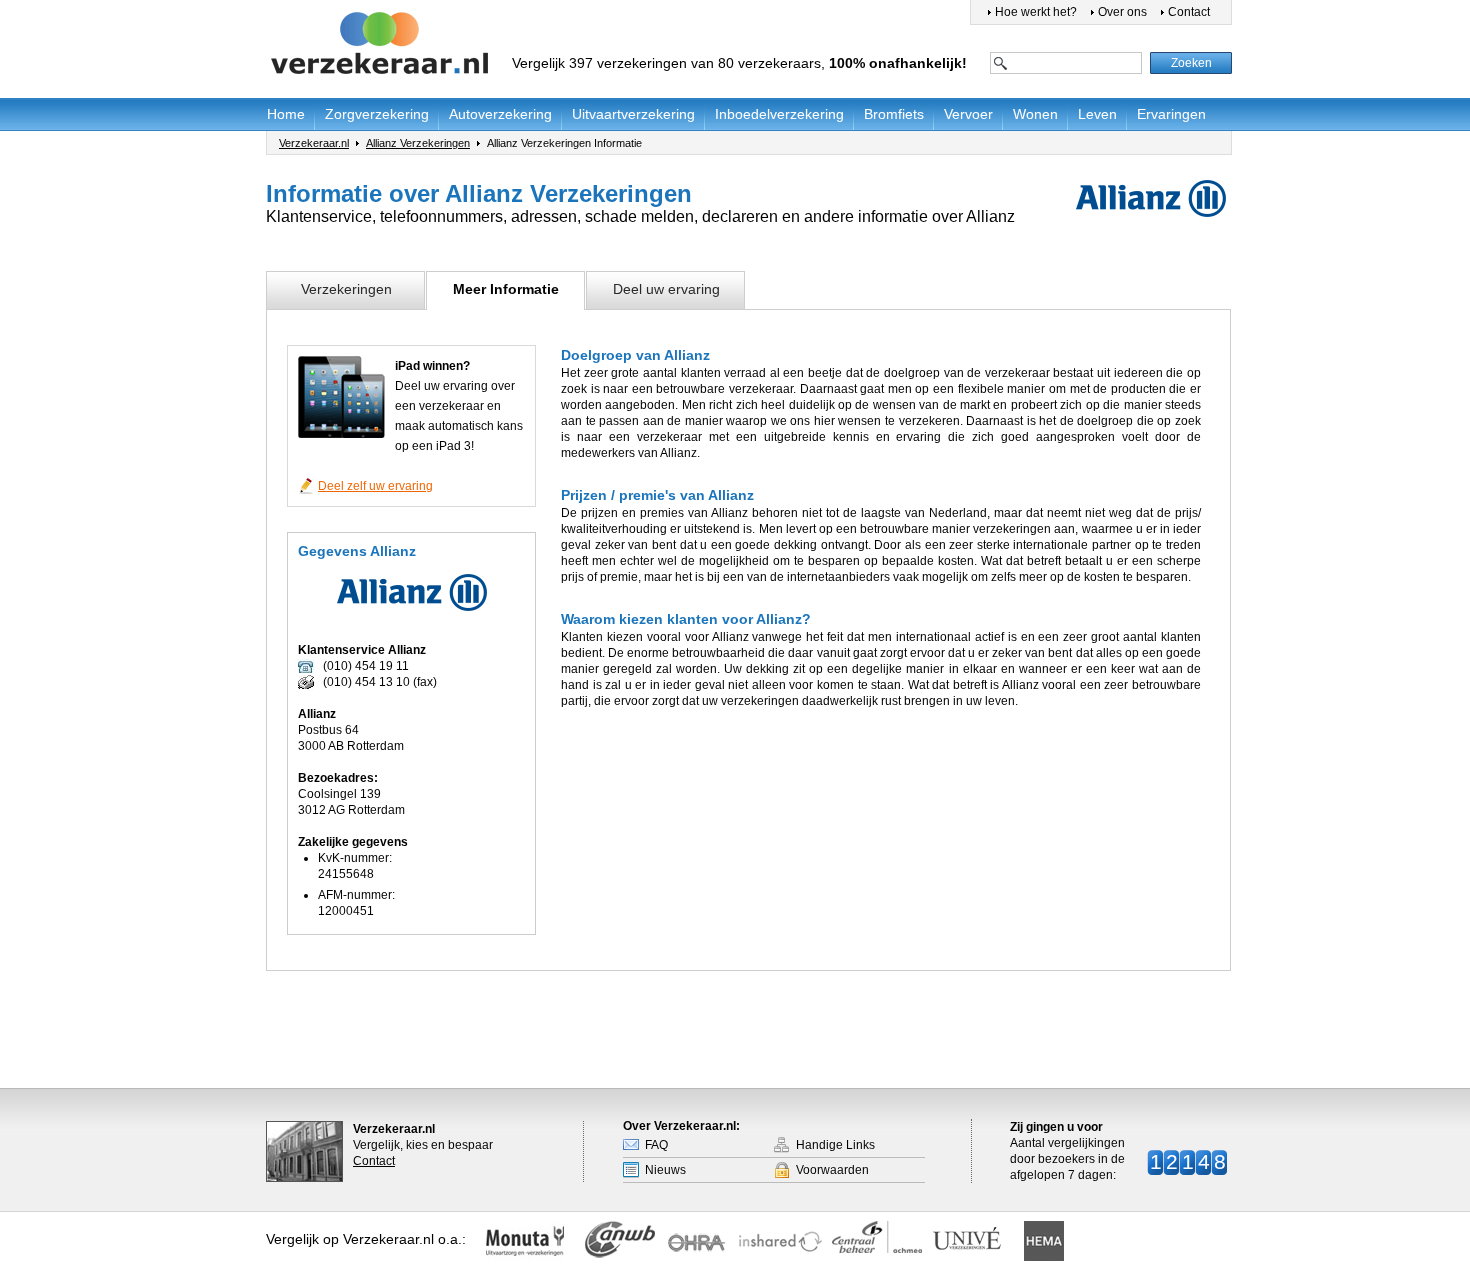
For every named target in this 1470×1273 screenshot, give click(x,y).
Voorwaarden (832, 1170)
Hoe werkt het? (1036, 12)
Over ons (1122, 12)
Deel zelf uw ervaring (375, 486)
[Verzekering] (381, 44)
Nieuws (665, 1170)
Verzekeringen (346, 289)
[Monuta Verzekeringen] (530, 1242)
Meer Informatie (506, 289)
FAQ (656, 1145)
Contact (1189, 12)
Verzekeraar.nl (314, 143)
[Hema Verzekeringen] (1041, 1241)
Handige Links (835, 1145)
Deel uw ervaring (666, 289)
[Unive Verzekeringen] (975, 1242)
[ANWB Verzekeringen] (621, 1245)
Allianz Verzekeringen (418, 143)
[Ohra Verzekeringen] (703, 1242)
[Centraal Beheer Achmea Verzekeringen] (877, 1237)
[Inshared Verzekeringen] (780, 1242)
